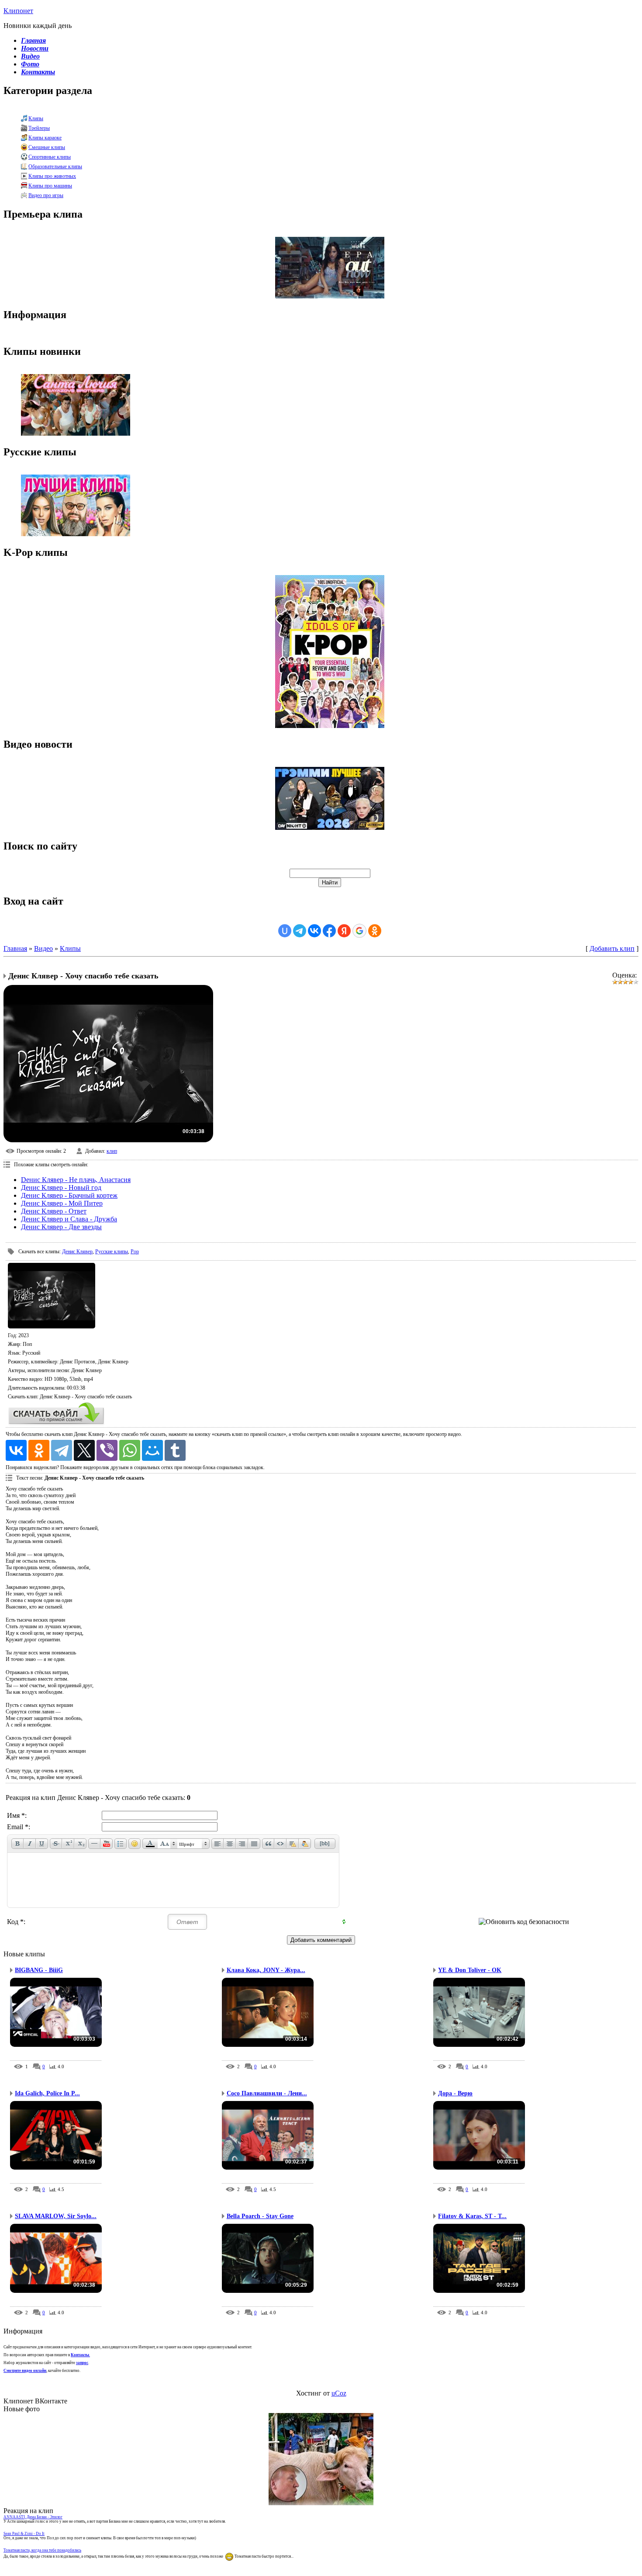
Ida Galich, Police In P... (47, 2093)
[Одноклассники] (39, 1450)
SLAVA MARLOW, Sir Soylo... (56, 2216)
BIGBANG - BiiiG (39, 1970)
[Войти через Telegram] (300, 931)
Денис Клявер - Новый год (61, 1187)
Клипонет (18, 11)
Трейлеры (39, 128)
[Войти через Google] (359, 931)
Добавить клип (612, 948)
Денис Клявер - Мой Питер (62, 1203)
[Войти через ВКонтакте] (314, 931)
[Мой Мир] (152, 1450)
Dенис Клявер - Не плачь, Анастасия (76, 1180)
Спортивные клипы (50, 157)
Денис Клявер (77, 1252)
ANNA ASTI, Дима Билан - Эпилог (33, 2517)
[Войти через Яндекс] (344, 931)
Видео (43, 948)
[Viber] (107, 1450)
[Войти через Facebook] (329, 931)
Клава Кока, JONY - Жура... (266, 1970)
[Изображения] (52, 1296)
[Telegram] (62, 1450)
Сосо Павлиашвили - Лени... (267, 2093)
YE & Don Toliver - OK (470, 1970)
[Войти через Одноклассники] (375, 931)
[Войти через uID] (285, 931)
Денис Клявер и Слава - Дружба (69, 1219)
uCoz (339, 2393)
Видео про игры (46, 195)
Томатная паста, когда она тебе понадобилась (42, 2550)
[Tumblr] (175, 1450)
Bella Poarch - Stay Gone (260, 2216)
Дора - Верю (455, 2093)
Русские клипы (112, 1252)
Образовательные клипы (55, 166)
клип (112, 1151)
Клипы (36, 118)
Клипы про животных (52, 176)
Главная (15, 948)
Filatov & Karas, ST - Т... (472, 2216)
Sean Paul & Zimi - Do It (24, 2534)
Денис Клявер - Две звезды (61, 1227)
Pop (135, 1252)
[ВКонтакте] (16, 1450)
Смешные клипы (47, 147)
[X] (84, 1450)
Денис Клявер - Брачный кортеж (69, 1195)
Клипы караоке (45, 138)
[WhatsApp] (130, 1450)
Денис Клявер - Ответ (54, 1211)
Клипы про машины (50, 186)
